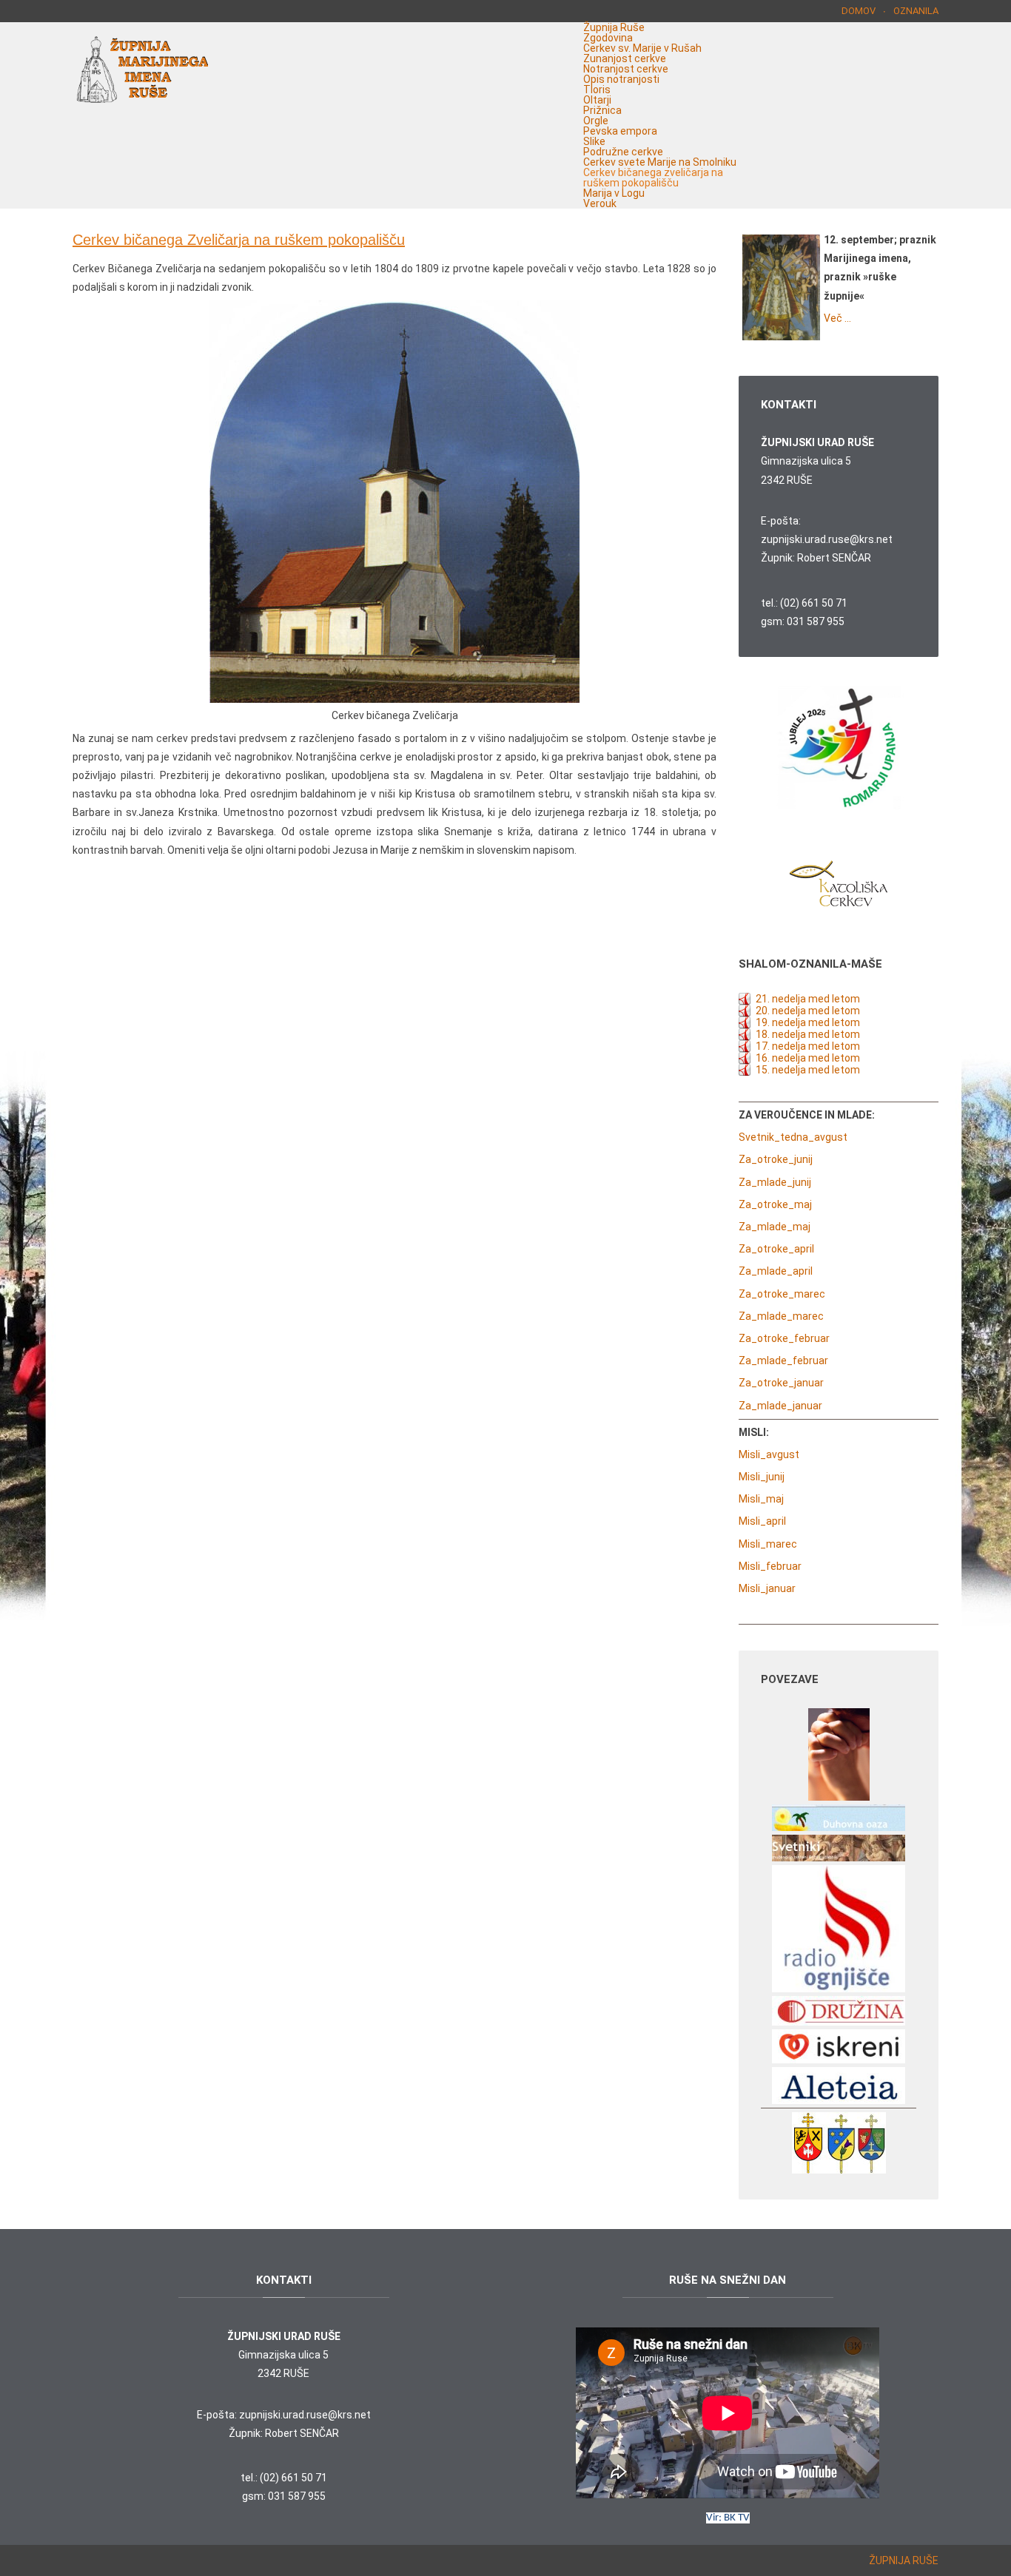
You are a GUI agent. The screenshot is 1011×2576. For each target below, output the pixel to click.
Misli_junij (762, 1477)
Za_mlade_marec (781, 1316)
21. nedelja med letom (808, 999)
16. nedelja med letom (808, 1058)
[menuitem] (614, 27)
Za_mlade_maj (775, 1227)
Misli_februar (770, 1566)
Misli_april (762, 1521)
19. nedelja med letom (808, 1022)
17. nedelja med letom (808, 1046)
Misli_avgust (769, 1454)
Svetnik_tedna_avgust (793, 1137)
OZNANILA (916, 11)
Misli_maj (761, 1499)
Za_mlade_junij (775, 1182)
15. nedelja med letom (808, 1070)
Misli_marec (768, 1544)
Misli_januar (767, 1588)
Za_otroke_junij (776, 1159)
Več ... (837, 318)
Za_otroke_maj (775, 1204)
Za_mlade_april (776, 1271)
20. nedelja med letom (808, 1011)
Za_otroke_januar (781, 1383)
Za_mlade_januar (780, 1406)
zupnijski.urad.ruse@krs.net (827, 539)
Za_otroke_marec (782, 1294)
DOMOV (859, 11)
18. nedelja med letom (808, 1034)
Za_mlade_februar (783, 1361)
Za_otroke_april (776, 1249)
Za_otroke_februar (784, 1338)
